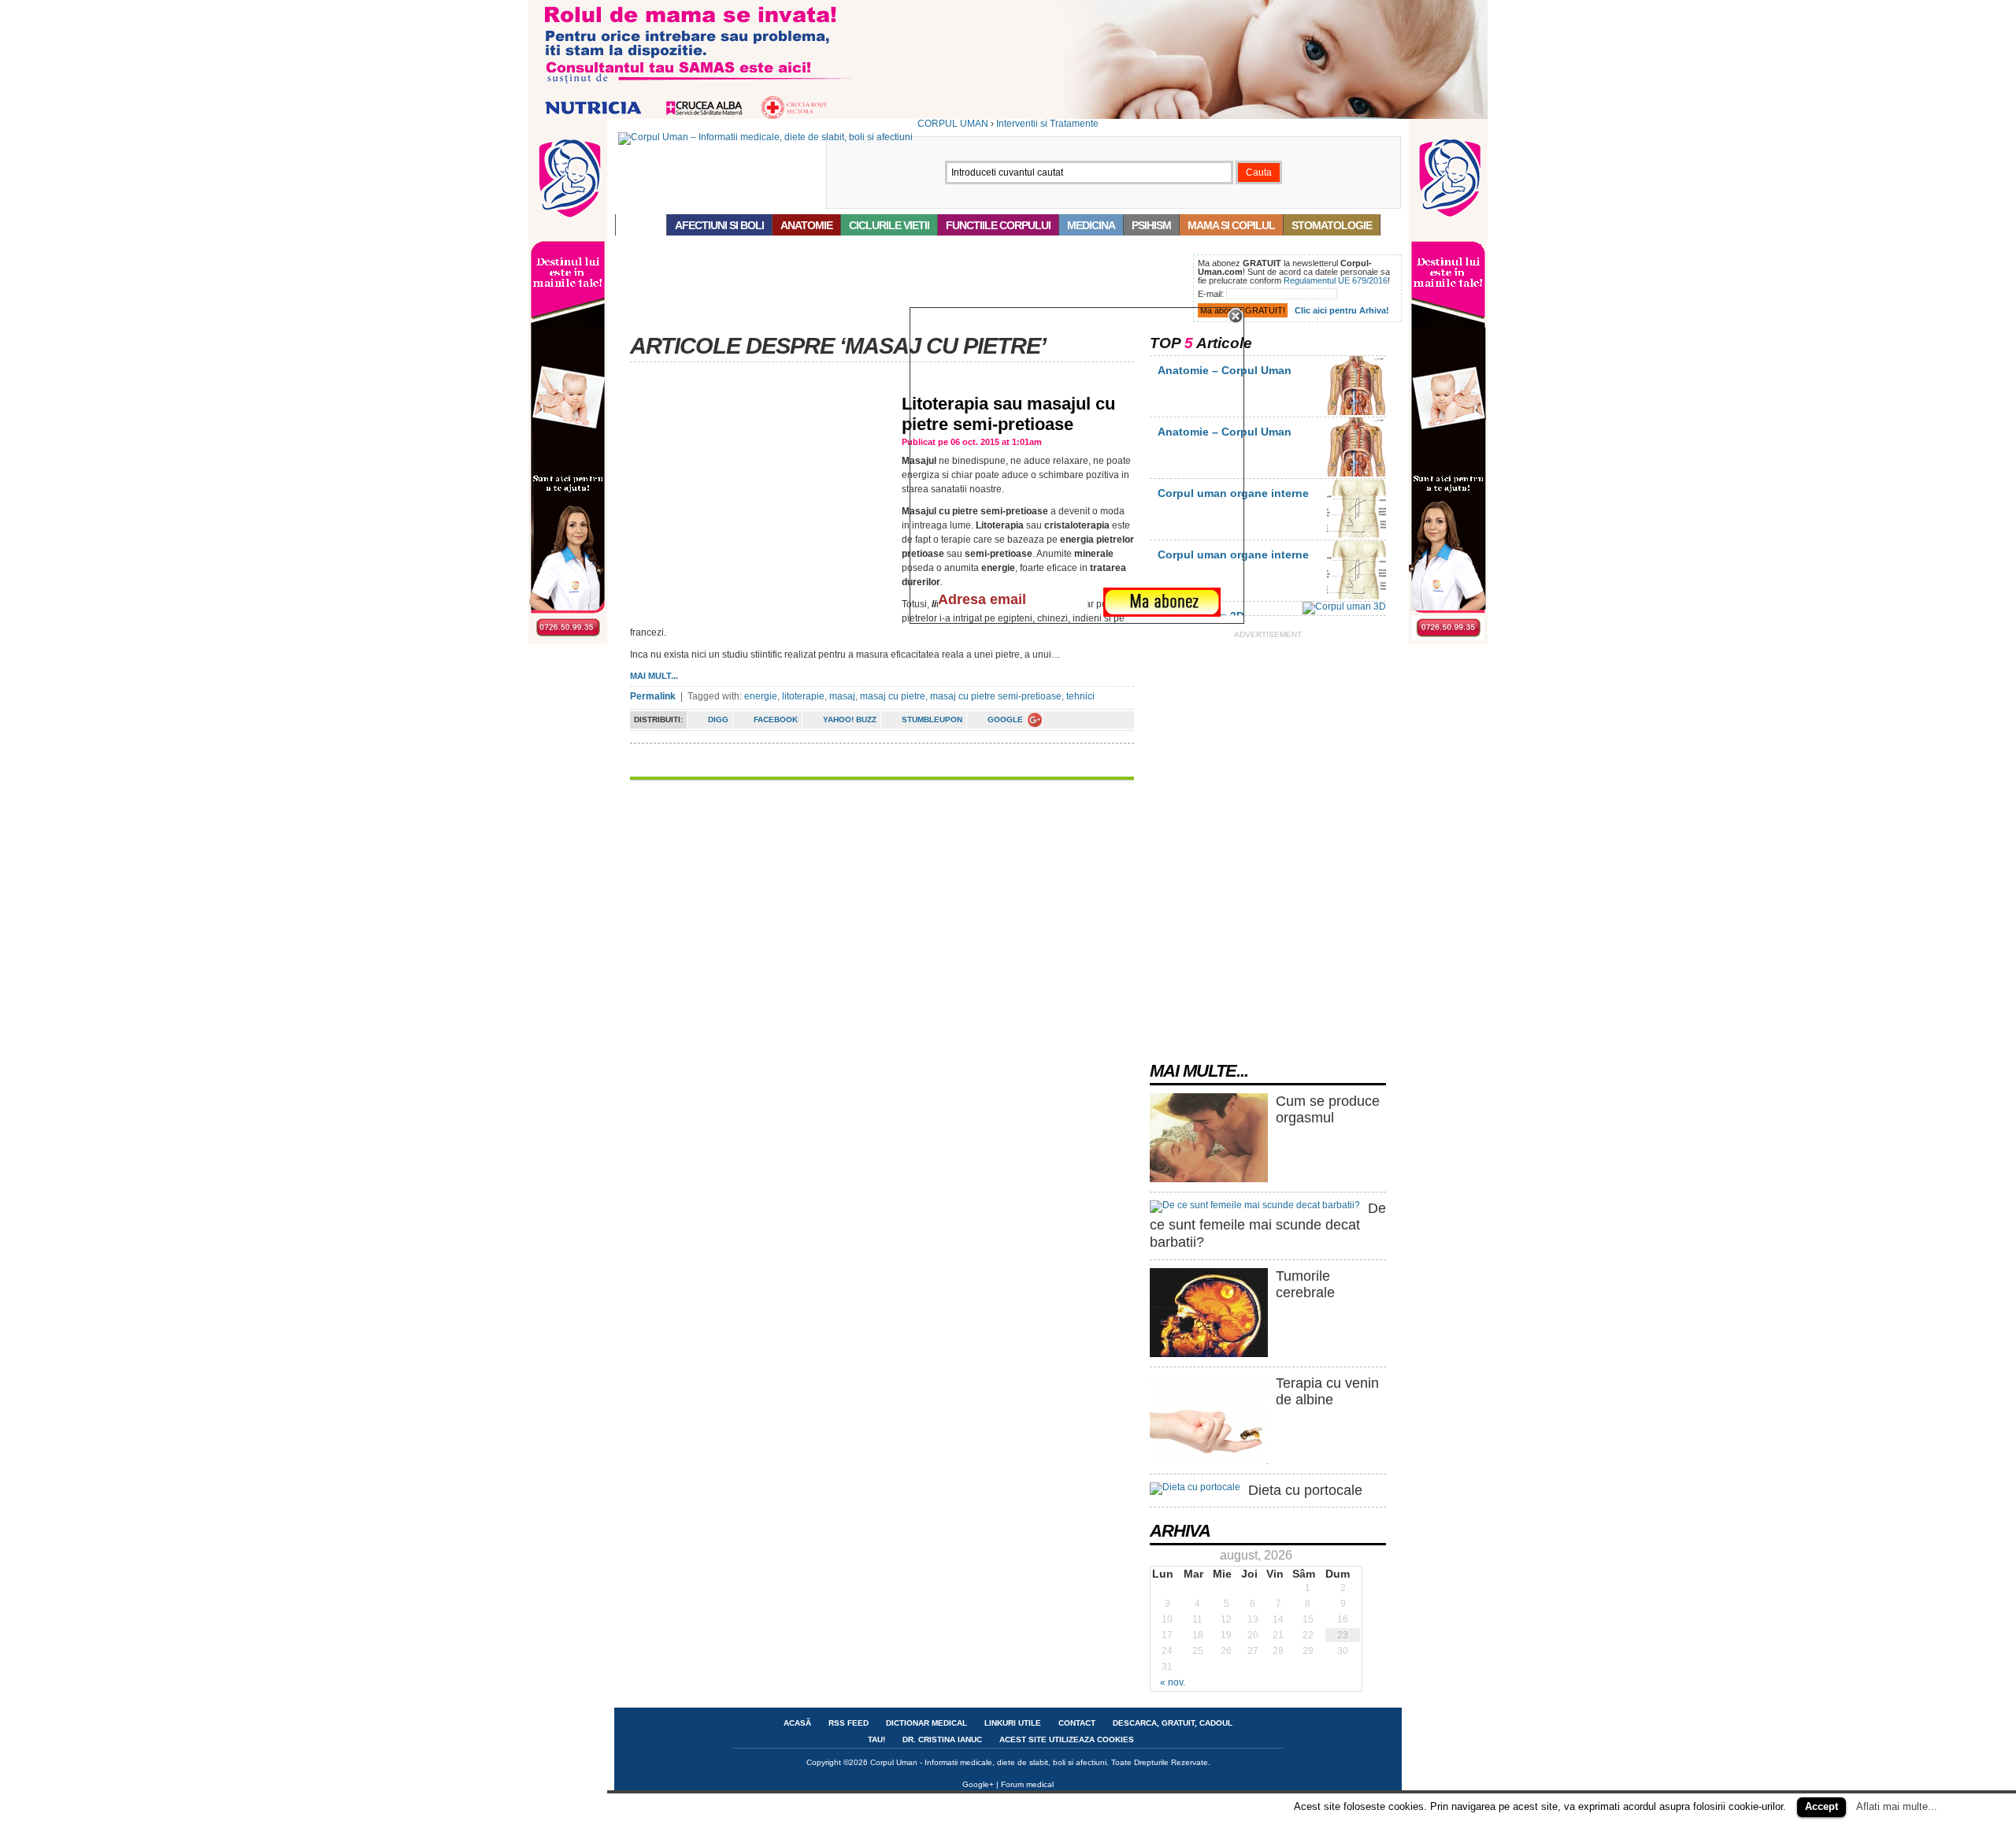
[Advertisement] (901, 290)
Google (1005, 719)
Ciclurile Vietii (889, 225)
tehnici (1080, 696)
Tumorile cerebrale (1305, 1285)
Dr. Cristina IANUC (942, 1739)
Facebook (776, 719)
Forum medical (1027, 1784)
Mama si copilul (1231, 225)
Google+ (978, 1784)
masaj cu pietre (893, 696)
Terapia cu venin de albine (1327, 1392)
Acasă (641, 225)
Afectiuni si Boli (719, 225)
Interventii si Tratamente (1047, 124)
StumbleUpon (932, 719)
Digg (718, 719)
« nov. (1173, 1682)
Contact (1077, 1723)
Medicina (1091, 225)
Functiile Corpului (998, 225)
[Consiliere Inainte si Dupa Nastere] (1008, 116)
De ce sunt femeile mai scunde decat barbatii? (1268, 1225)
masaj (842, 696)
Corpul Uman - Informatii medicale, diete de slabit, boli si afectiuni (988, 1762)
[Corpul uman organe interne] (1356, 535)
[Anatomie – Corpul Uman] (1356, 412)
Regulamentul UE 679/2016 (1336, 280)
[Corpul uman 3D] (1344, 606)
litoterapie (803, 696)
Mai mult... (654, 676)
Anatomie (806, 225)
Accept (1821, 1806)
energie (761, 696)
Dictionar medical (926, 1723)
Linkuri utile (1013, 1723)
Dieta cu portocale (1305, 1490)
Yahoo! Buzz (850, 719)
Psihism (1151, 225)
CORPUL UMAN (953, 124)
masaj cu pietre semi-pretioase (996, 696)
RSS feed (849, 1723)
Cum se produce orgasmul (1328, 1110)
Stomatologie (1332, 225)
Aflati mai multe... (1897, 1806)
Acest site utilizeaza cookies (1067, 1739)
